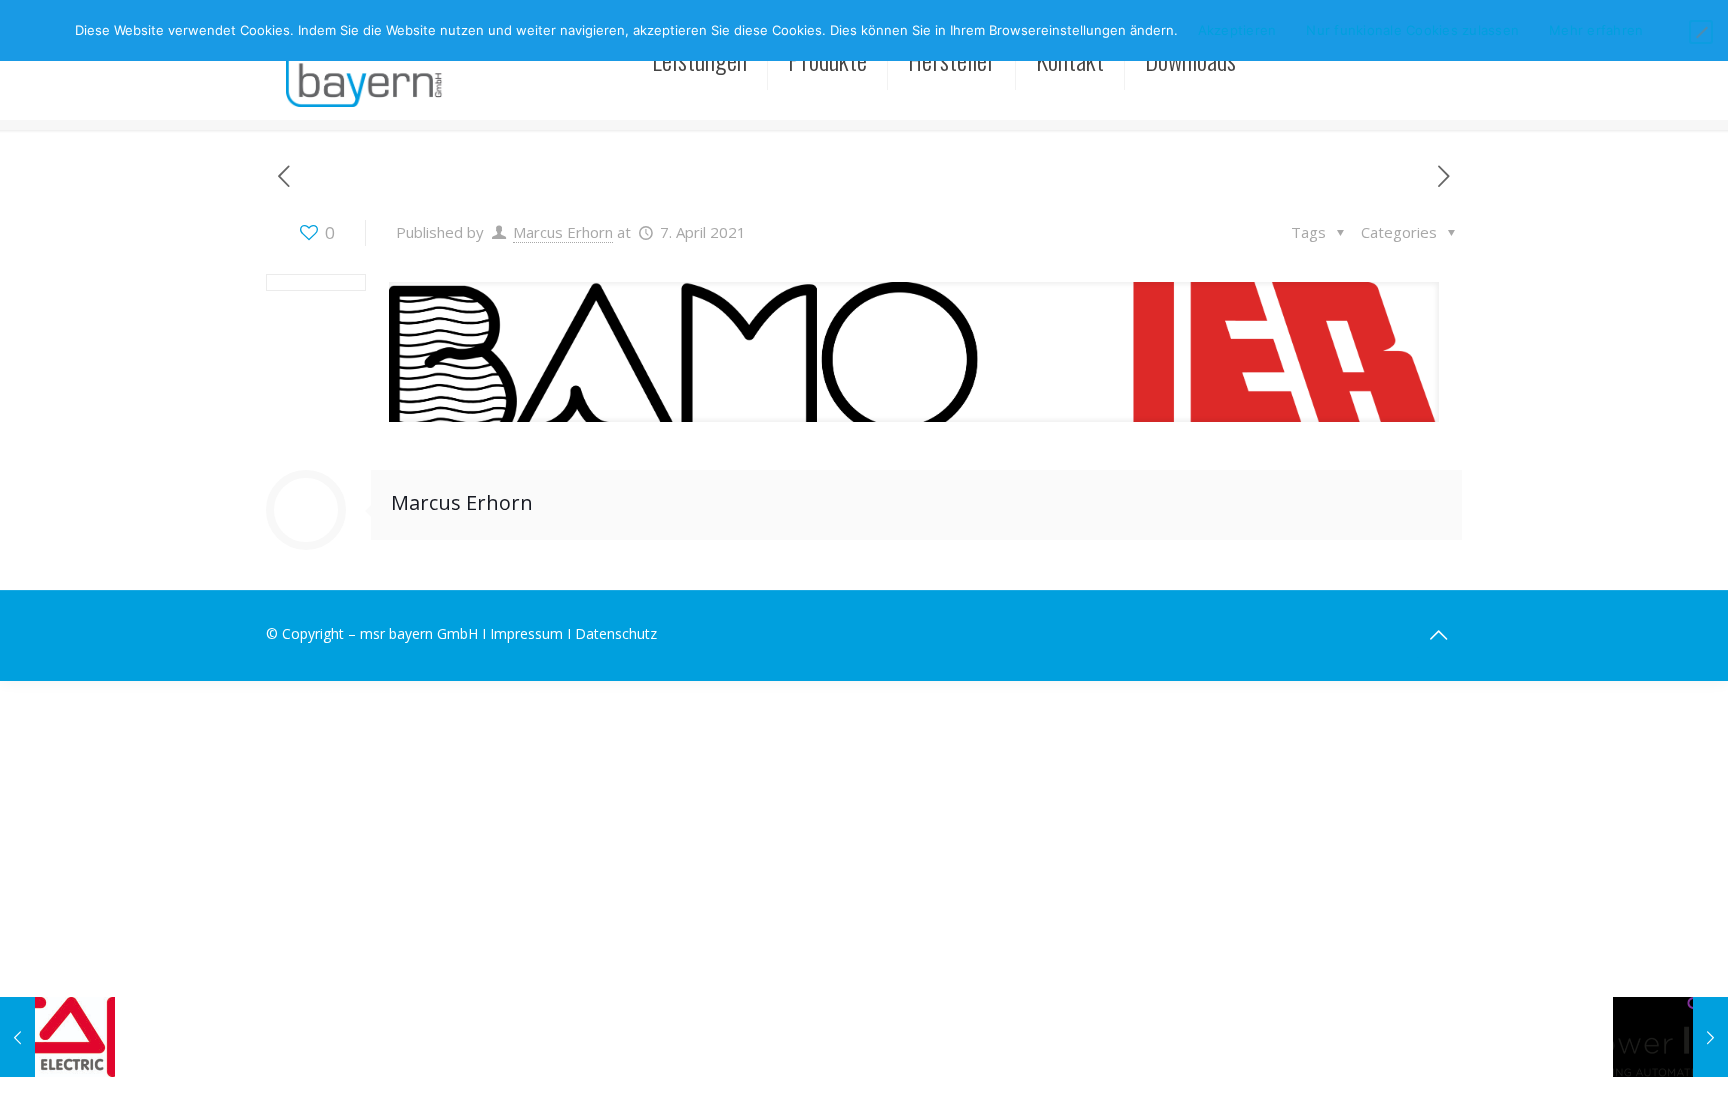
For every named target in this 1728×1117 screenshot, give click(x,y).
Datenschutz (616, 633)
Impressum (526, 633)
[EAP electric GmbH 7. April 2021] (57, 1037)
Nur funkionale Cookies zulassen (1412, 30)
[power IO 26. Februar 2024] (1670, 1037)
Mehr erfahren (1596, 30)
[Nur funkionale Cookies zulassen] (1701, 32)
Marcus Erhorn (563, 232)
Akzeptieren (1237, 30)
